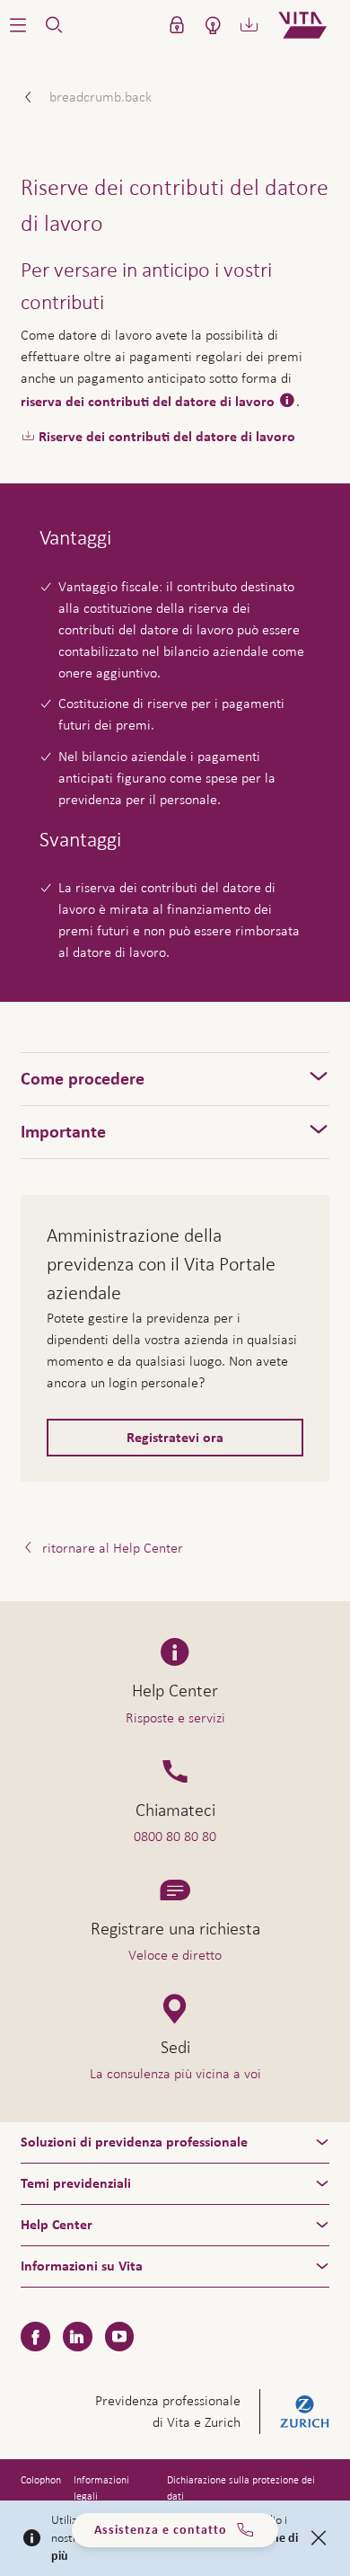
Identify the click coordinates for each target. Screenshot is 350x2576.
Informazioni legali (101, 2488)
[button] (18, 25)
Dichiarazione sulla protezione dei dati (241, 2488)
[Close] (319, 2538)
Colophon (41, 2480)
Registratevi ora (175, 1438)
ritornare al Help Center (111, 1548)
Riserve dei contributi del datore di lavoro (167, 437)
